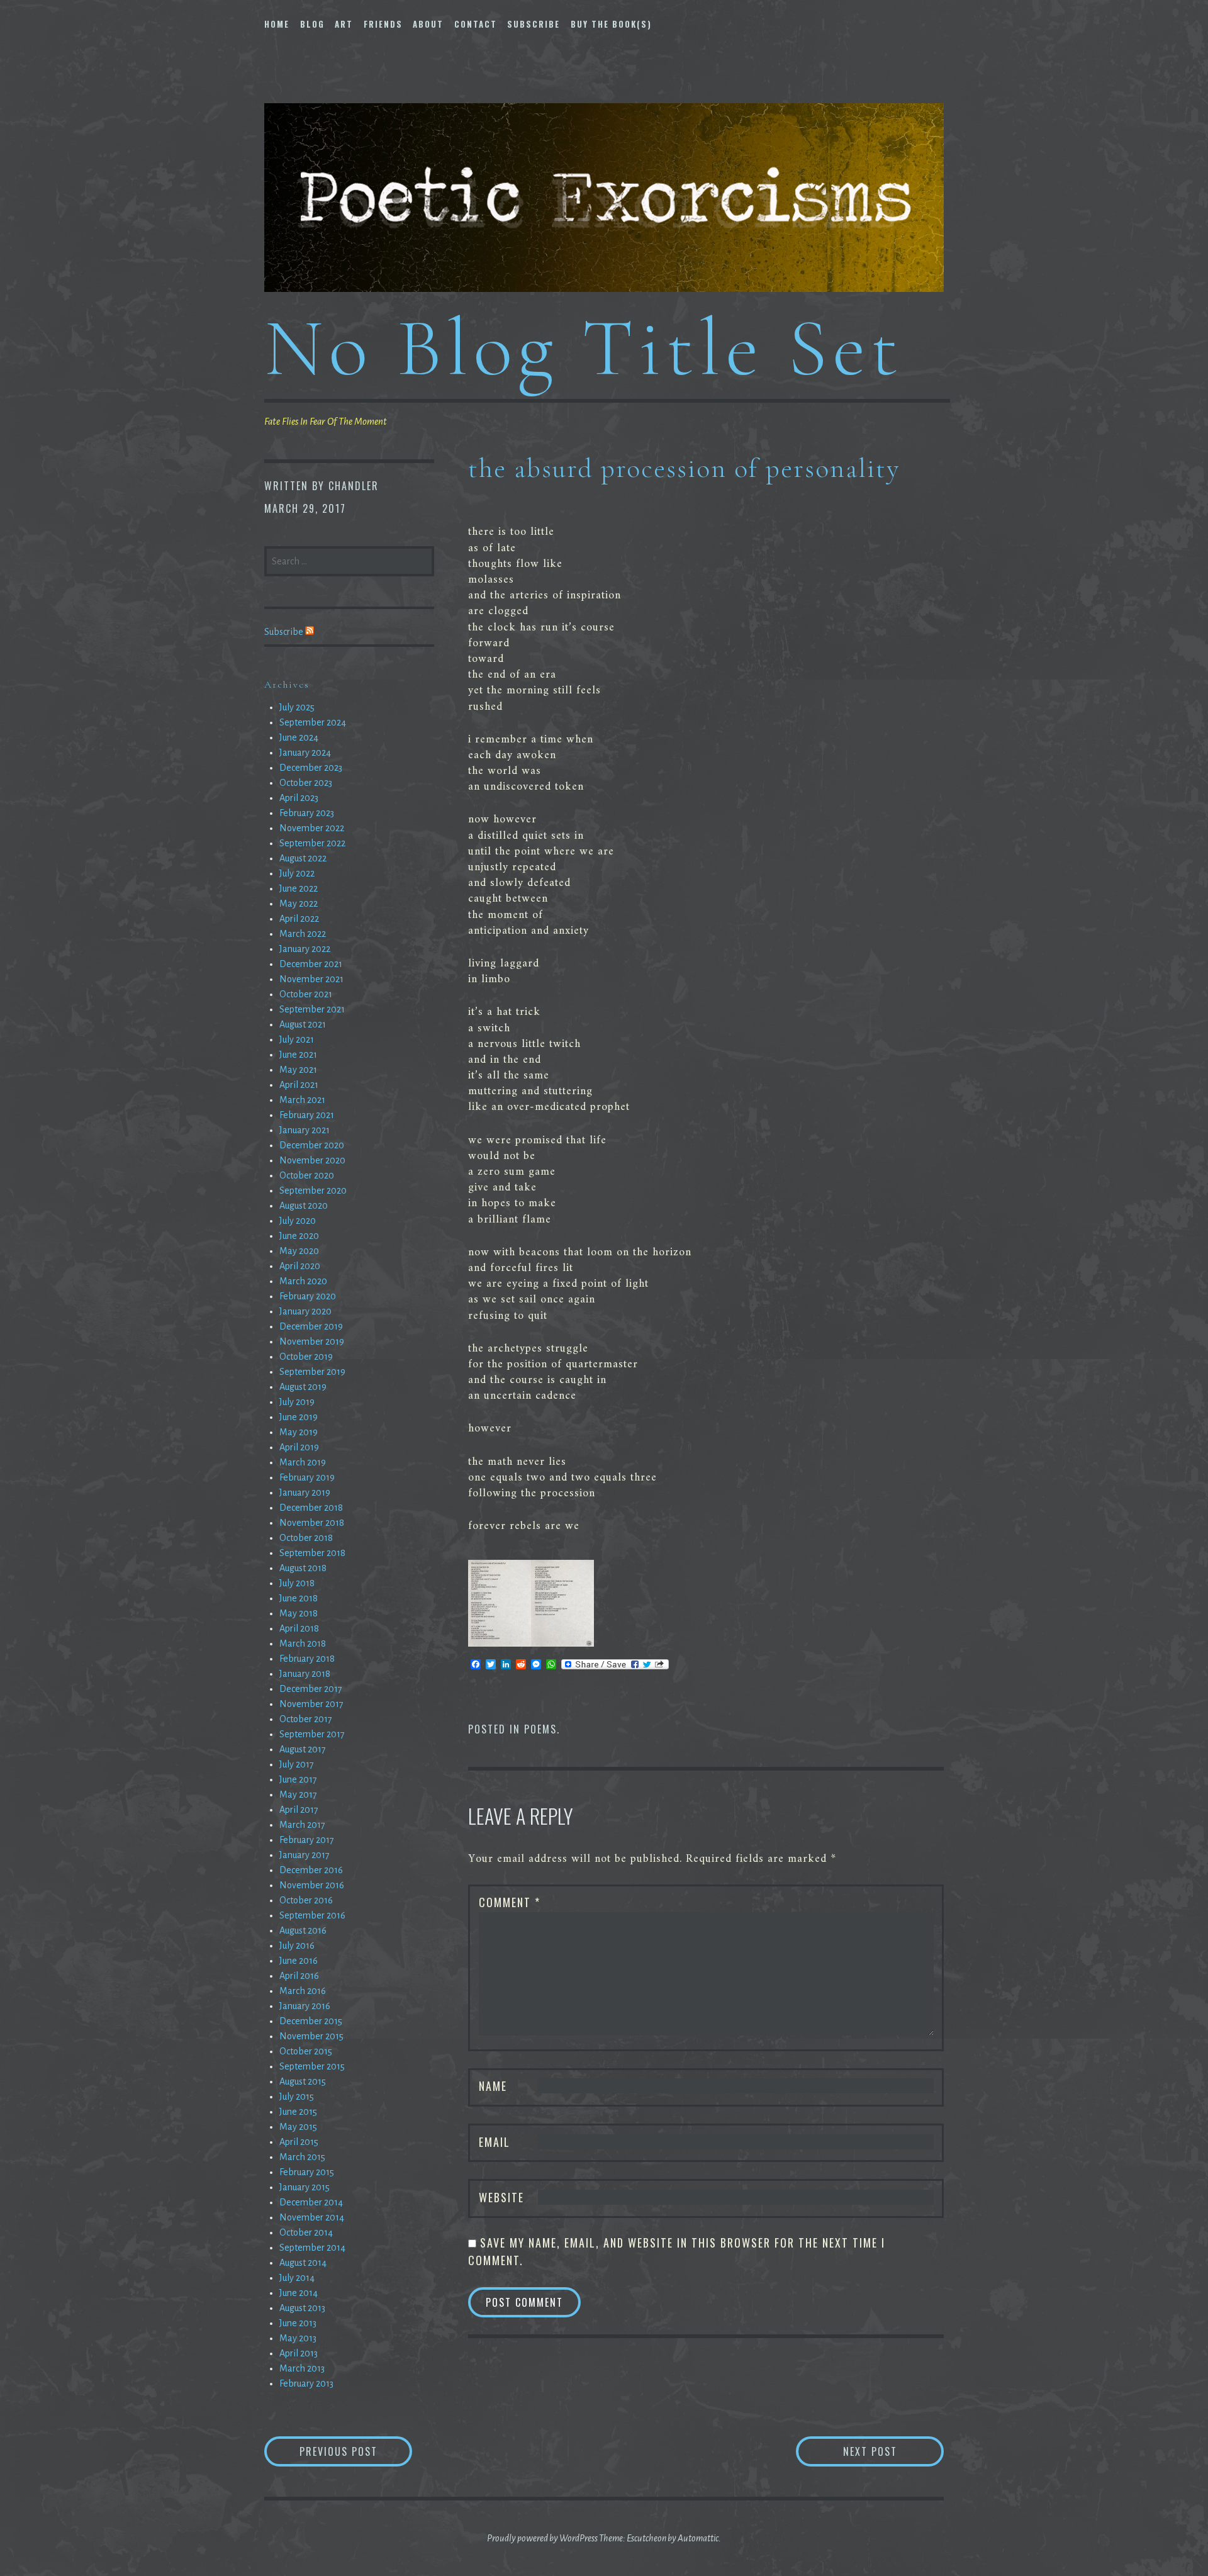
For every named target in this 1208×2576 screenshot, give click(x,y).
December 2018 (311, 1508)
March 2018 (303, 1644)
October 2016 (306, 1900)
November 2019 (312, 1341)
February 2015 (307, 2172)
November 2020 (312, 1160)
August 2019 (303, 1387)
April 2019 (299, 1447)
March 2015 (302, 2157)
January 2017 (305, 1855)
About (428, 24)
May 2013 (298, 2338)
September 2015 (312, 2066)
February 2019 (307, 1477)
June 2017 (298, 1779)
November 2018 (312, 1523)
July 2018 (297, 1583)
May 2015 (298, 2127)
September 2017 (312, 1734)
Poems (540, 1729)
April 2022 (299, 919)
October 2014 (306, 2232)
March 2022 (303, 934)
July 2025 (297, 707)
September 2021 (312, 1009)
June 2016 (299, 1961)
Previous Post (356, 2451)
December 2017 (311, 1689)
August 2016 (303, 1930)
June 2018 (299, 1598)
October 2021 (306, 994)
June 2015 (298, 2112)
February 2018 (307, 1659)
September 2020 (313, 1190)
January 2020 (305, 1311)
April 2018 (299, 1628)
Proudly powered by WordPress (542, 2538)
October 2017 (306, 1719)
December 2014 (311, 2202)
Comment (510, 1902)
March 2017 (302, 1825)
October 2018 (306, 1538)
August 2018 (303, 1568)
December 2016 (311, 1870)
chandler (354, 486)
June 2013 (298, 2323)
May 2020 (299, 1251)
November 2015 (311, 2036)
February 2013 (306, 2383)
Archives (287, 685)
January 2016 (305, 2006)
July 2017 (297, 1764)
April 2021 (299, 1085)
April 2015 (299, 2142)
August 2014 (303, 2263)
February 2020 (308, 1296)
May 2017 (298, 1795)
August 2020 (304, 1206)
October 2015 (306, 2051)
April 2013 (299, 2353)
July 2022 (297, 873)
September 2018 (312, 1553)
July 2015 (297, 2097)
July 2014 (297, 2278)
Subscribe (534, 24)
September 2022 (312, 843)
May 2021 (298, 1070)
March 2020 (303, 1281)
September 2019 (312, 1372)
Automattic (698, 2538)
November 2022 (312, 828)
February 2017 (307, 1840)
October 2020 (307, 1175)
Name (493, 2086)
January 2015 (305, 2187)
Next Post (893, 2451)
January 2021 (305, 1130)
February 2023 (307, 813)
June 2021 (298, 1055)
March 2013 (302, 2368)
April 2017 (299, 1810)
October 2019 (306, 1357)
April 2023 (299, 798)
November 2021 (311, 979)
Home (277, 24)
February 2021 (307, 1115)
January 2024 (305, 753)
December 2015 (311, 2021)
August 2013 (302, 2308)
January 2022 (305, 949)
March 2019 (303, 1462)
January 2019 (305, 1492)
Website (501, 2197)
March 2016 (303, 1991)
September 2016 (312, 1915)
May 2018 (299, 1613)
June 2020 (299, 1236)
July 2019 (297, 1402)
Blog (312, 24)
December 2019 (311, 1326)
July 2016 (297, 1946)
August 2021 (303, 1024)
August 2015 (303, 2081)
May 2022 (299, 904)
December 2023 (311, 768)
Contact (476, 24)
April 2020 (300, 1266)
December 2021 (311, 964)
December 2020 (312, 1145)
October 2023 (306, 783)
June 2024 (299, 737)
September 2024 (313, 722)
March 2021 (302, 1100)
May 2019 (299, 1432)
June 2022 (299, 888)
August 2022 (303, 858)
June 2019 (299, 1417)
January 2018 (305, 1674)
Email (495, 2142)
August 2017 (303, 1749)
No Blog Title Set (584, 348)
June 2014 (299, 2293)
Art (344, 24)
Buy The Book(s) (611, 24)
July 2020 (298, 1221)
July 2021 (297, 1039)
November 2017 (311, 1704)
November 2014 (312, 2217)
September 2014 (312, 2248)
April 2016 (299, 1976)
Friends (383, 24)
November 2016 (312, 1885)
